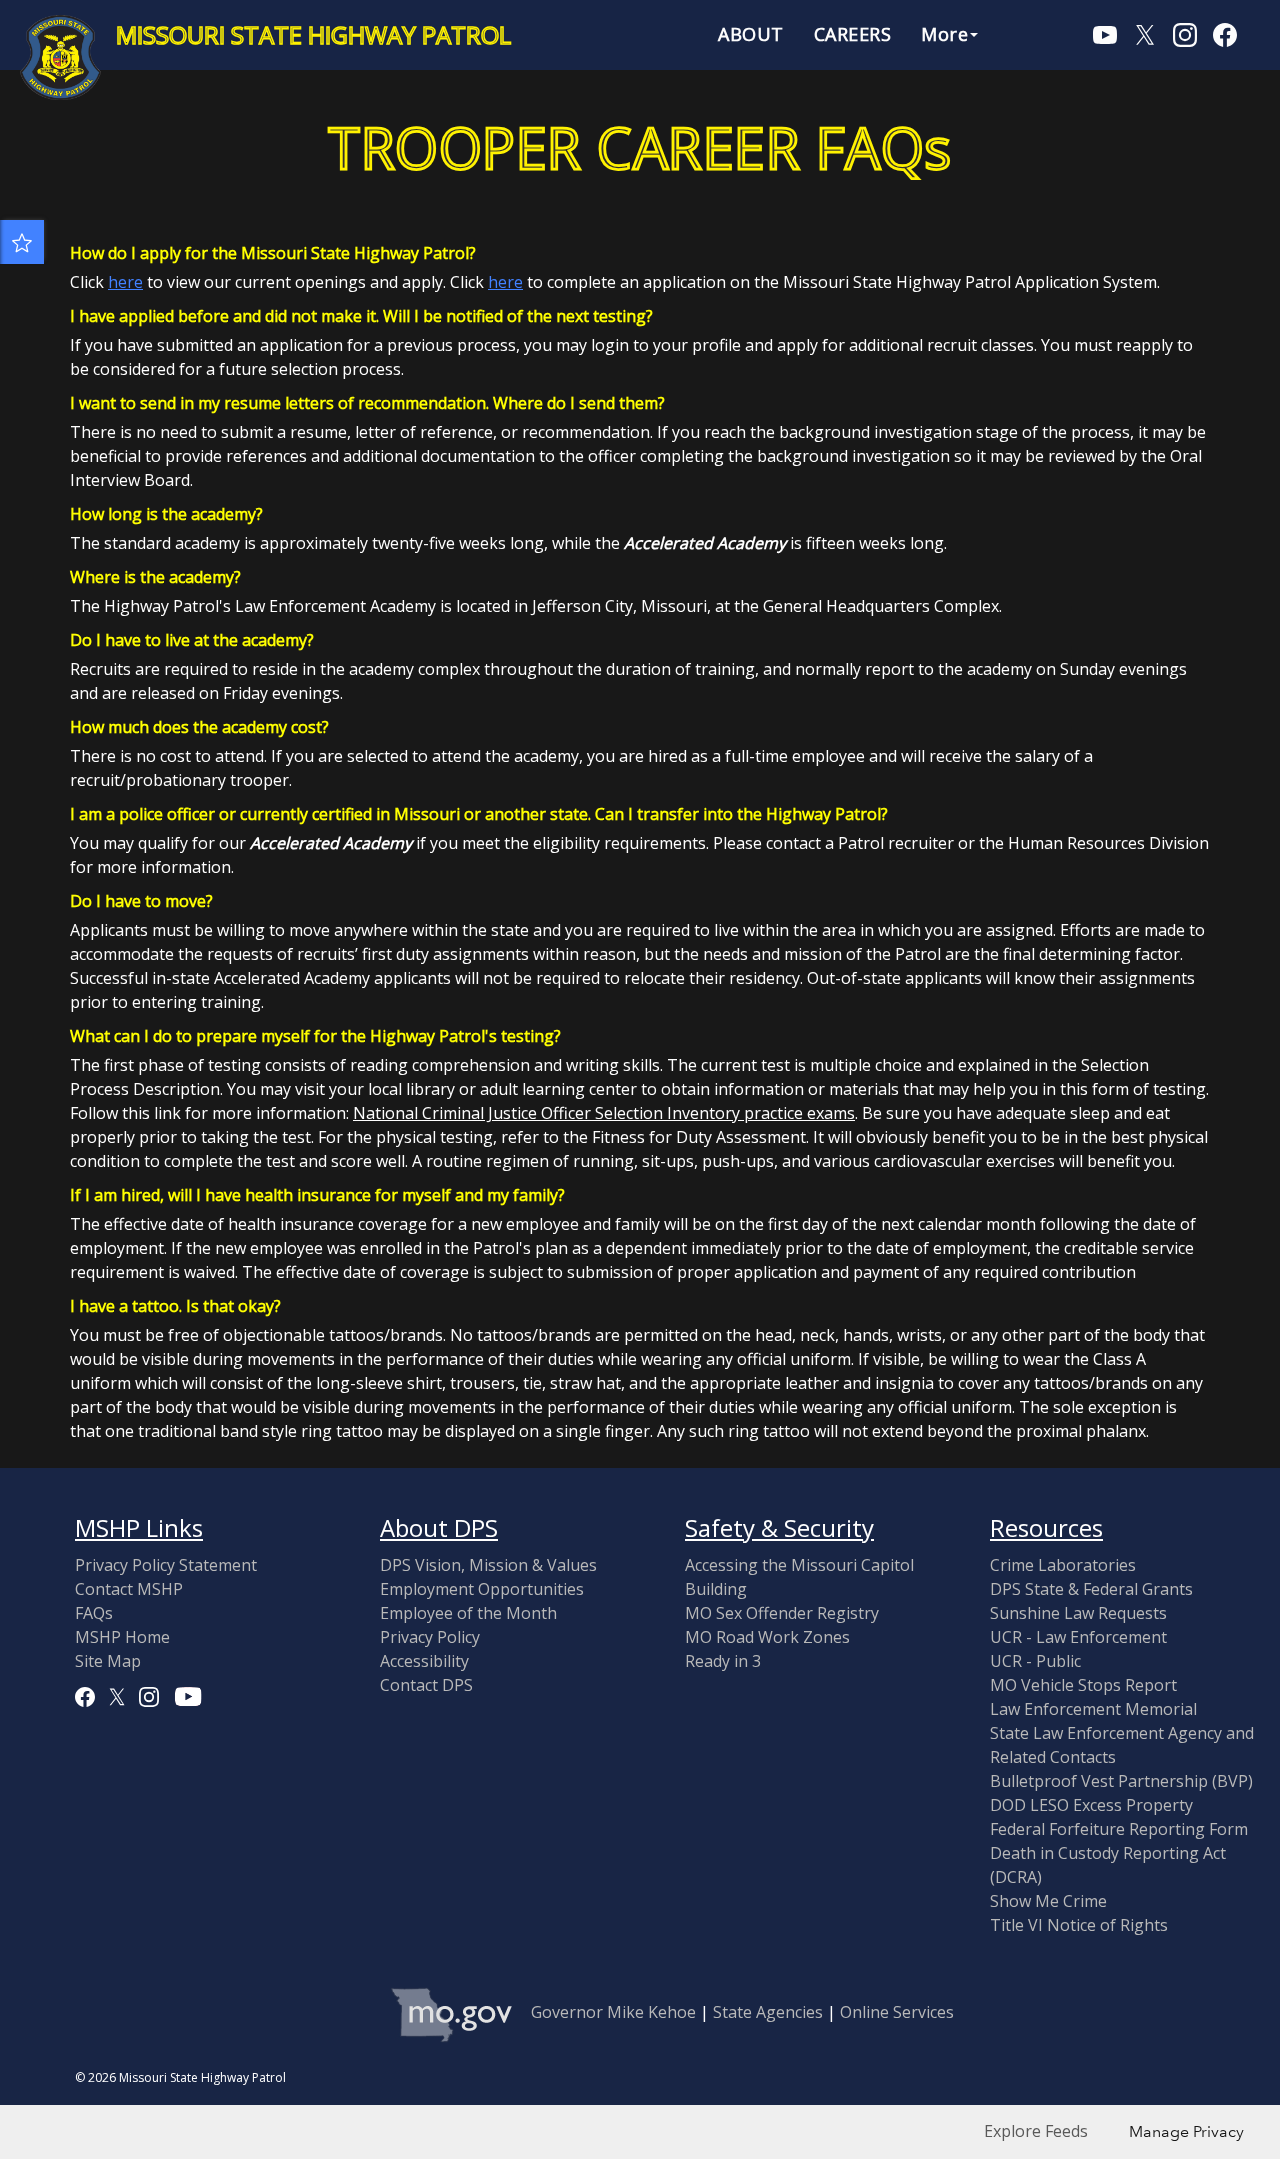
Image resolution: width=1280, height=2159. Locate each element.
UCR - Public (1035, 1661)
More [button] (944, 34)
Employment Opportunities (482, 1589)
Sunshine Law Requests (1078, 1613)
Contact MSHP (129, 1589)
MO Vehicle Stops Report (1083, 1685)
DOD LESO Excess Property (1091, 1805)
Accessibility (424, 1661)
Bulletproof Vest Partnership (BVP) (1121, 1781)
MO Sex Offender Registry (782, 1613)
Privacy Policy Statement (166, 1565)
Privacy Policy (430, 1637)
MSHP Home (122, 1637)
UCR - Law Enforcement (1078, 1637)
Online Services (897, 2012)
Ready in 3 (723, 1661)
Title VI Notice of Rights (1079, 1925)
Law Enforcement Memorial (1093, 1709)
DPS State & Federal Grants (1091, 1589)
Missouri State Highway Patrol (313, 35)
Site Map (108, 1661)
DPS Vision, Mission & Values (488, 1565)
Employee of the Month (468, 1613)
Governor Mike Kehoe (613, 2012)
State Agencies (768, 2012)
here (125, 282)
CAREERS (853, 34)
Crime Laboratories (1063, 1565)
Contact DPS (426, 1685)
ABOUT (751, 34)
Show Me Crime (1048, 1901)
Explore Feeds (1036, 2131)
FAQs (94, 1613)
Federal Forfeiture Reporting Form (1119, 1829)
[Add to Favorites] (22, 242)
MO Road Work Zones (767, 1637)
